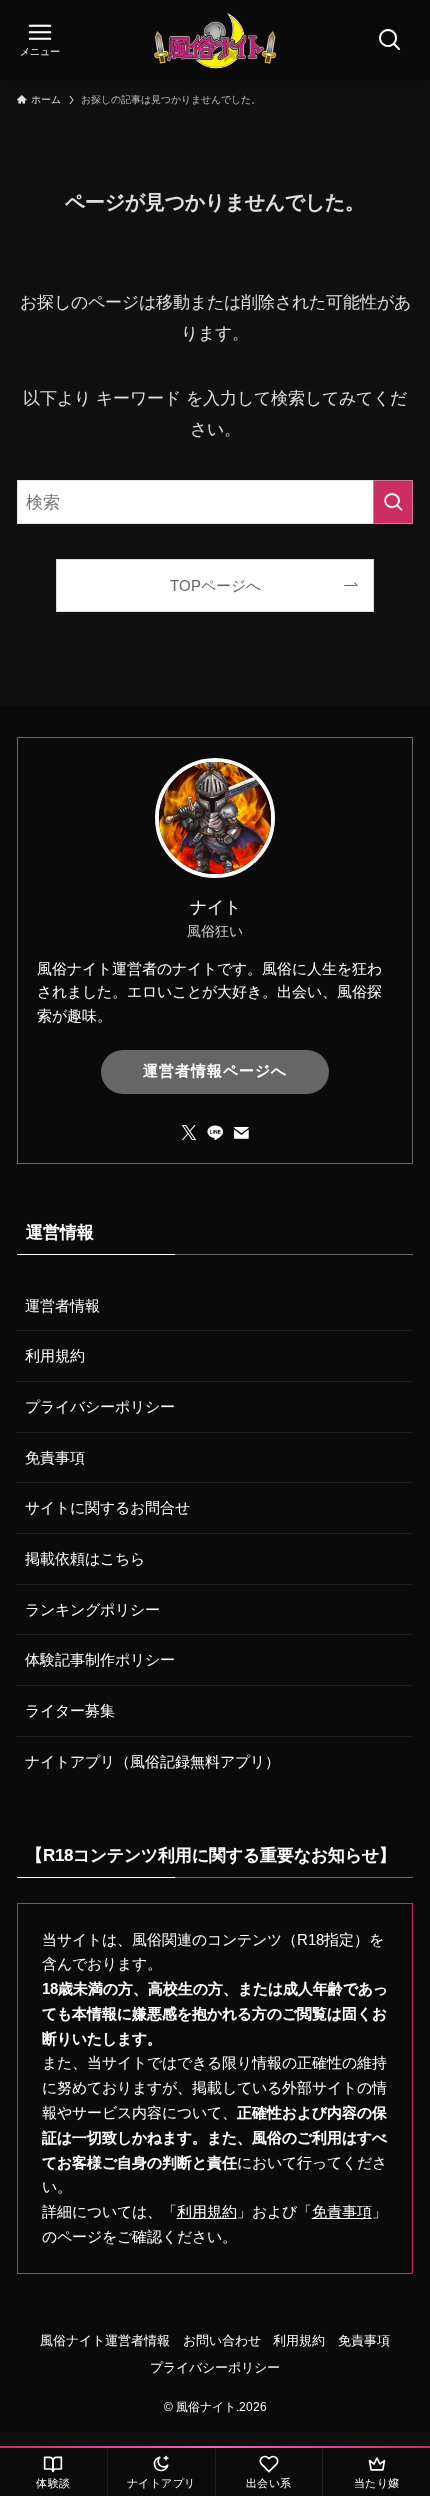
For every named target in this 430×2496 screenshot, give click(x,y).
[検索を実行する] (393, 502)
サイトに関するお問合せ (107, 1507)
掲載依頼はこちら (85, 1558)
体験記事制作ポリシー (100, 1659)
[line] (215, 1133)
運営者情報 (62, 1305)
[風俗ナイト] (215, 40)
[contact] (241, 1133)
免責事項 (55, 1457)
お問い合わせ (222, 2340)
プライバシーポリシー (100, 1406)
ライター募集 (70, 1710)
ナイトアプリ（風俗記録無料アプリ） (152, 1761)
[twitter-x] (189, 1133)
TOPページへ (215, 585)
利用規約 (55, 1355)
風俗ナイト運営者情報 (105, 2340)
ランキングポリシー (92, 1609)
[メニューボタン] (40, 40)
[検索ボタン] (390, 40)
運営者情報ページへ (215, 1071)
